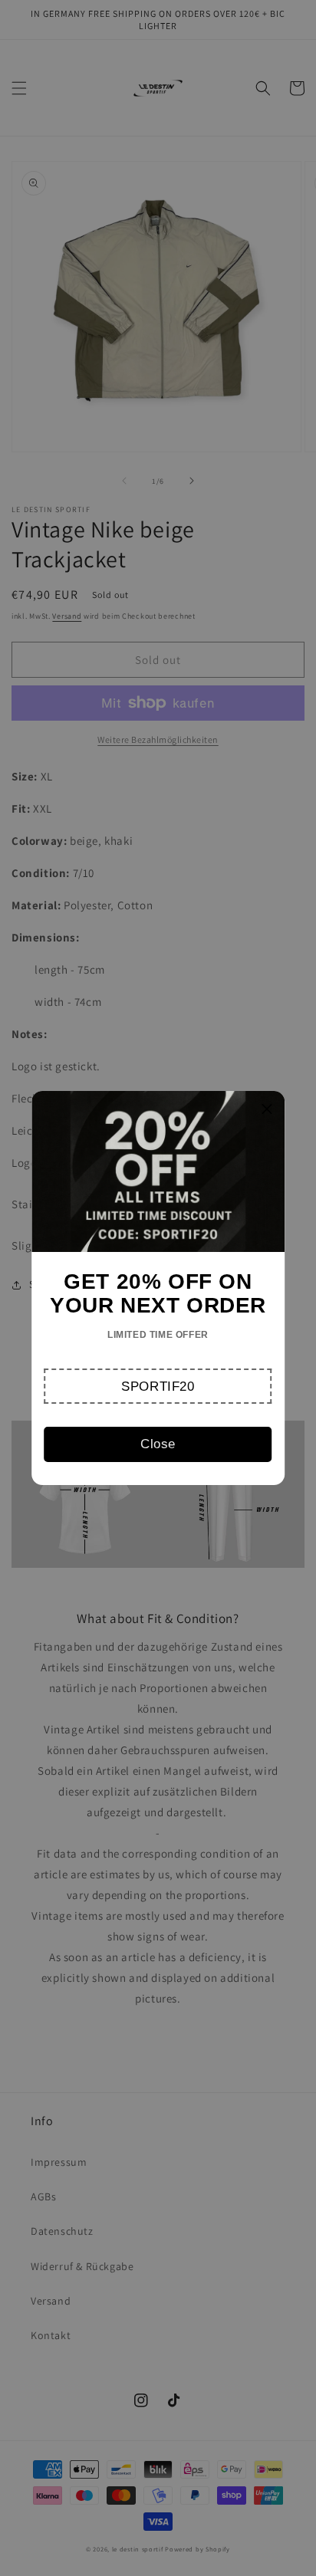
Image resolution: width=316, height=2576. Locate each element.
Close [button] (158, 1444)
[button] (158, 1386)
